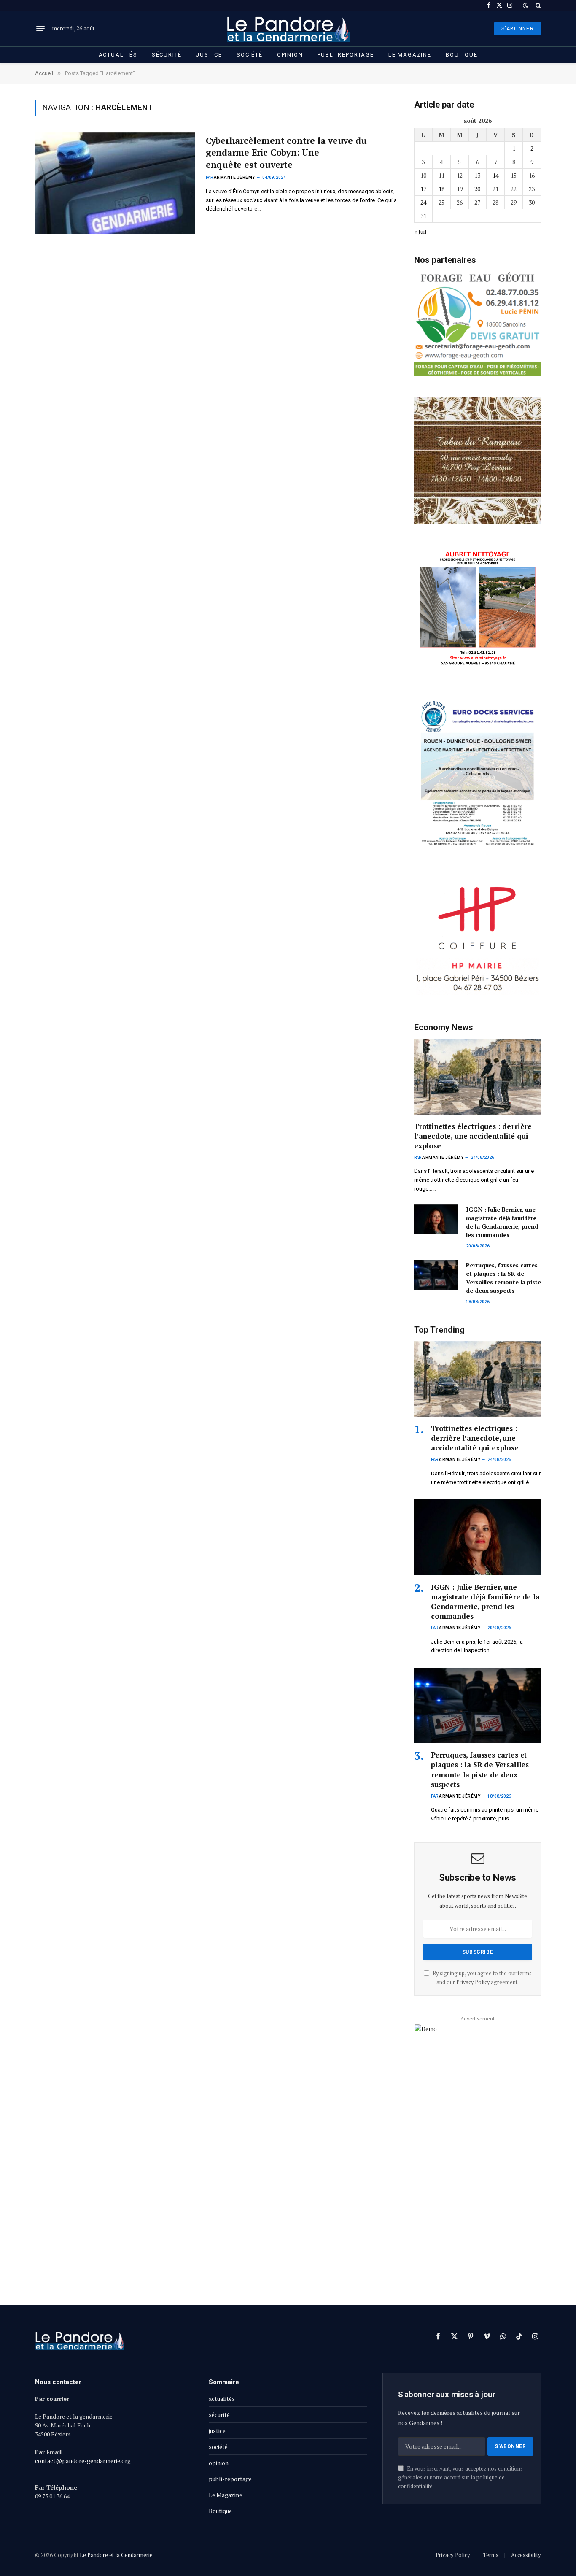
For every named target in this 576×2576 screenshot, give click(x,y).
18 (441, 189)
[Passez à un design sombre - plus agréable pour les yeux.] (525, 5)
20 (477, 189)
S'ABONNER (518, 29)
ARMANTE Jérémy (234, 177)
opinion (290, 55)
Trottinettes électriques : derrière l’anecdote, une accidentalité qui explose (473, 1136)
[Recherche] (537, 5)
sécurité (167, 55)
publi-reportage (346, 55)
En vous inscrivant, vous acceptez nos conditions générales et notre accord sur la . (460, 2478)
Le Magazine (410, 55)
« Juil (420, 231)
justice (209, 55)
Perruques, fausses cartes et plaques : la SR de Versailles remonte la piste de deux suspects (503, 1278)
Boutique (462, 55)
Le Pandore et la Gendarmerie (116, 2555)
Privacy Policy (473, 1982)
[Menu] (40, 29)
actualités (118, 55)
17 (423, 189)
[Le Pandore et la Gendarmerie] (288, 28)
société (250, 55)
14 (495, 175)
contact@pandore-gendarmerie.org (83, 2461)
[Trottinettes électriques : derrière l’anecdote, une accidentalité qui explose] (478, 1076)
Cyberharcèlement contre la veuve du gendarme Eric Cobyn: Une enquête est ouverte (286, 153)
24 (423, 202)
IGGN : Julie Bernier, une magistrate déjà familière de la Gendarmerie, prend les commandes (502, 1222)
